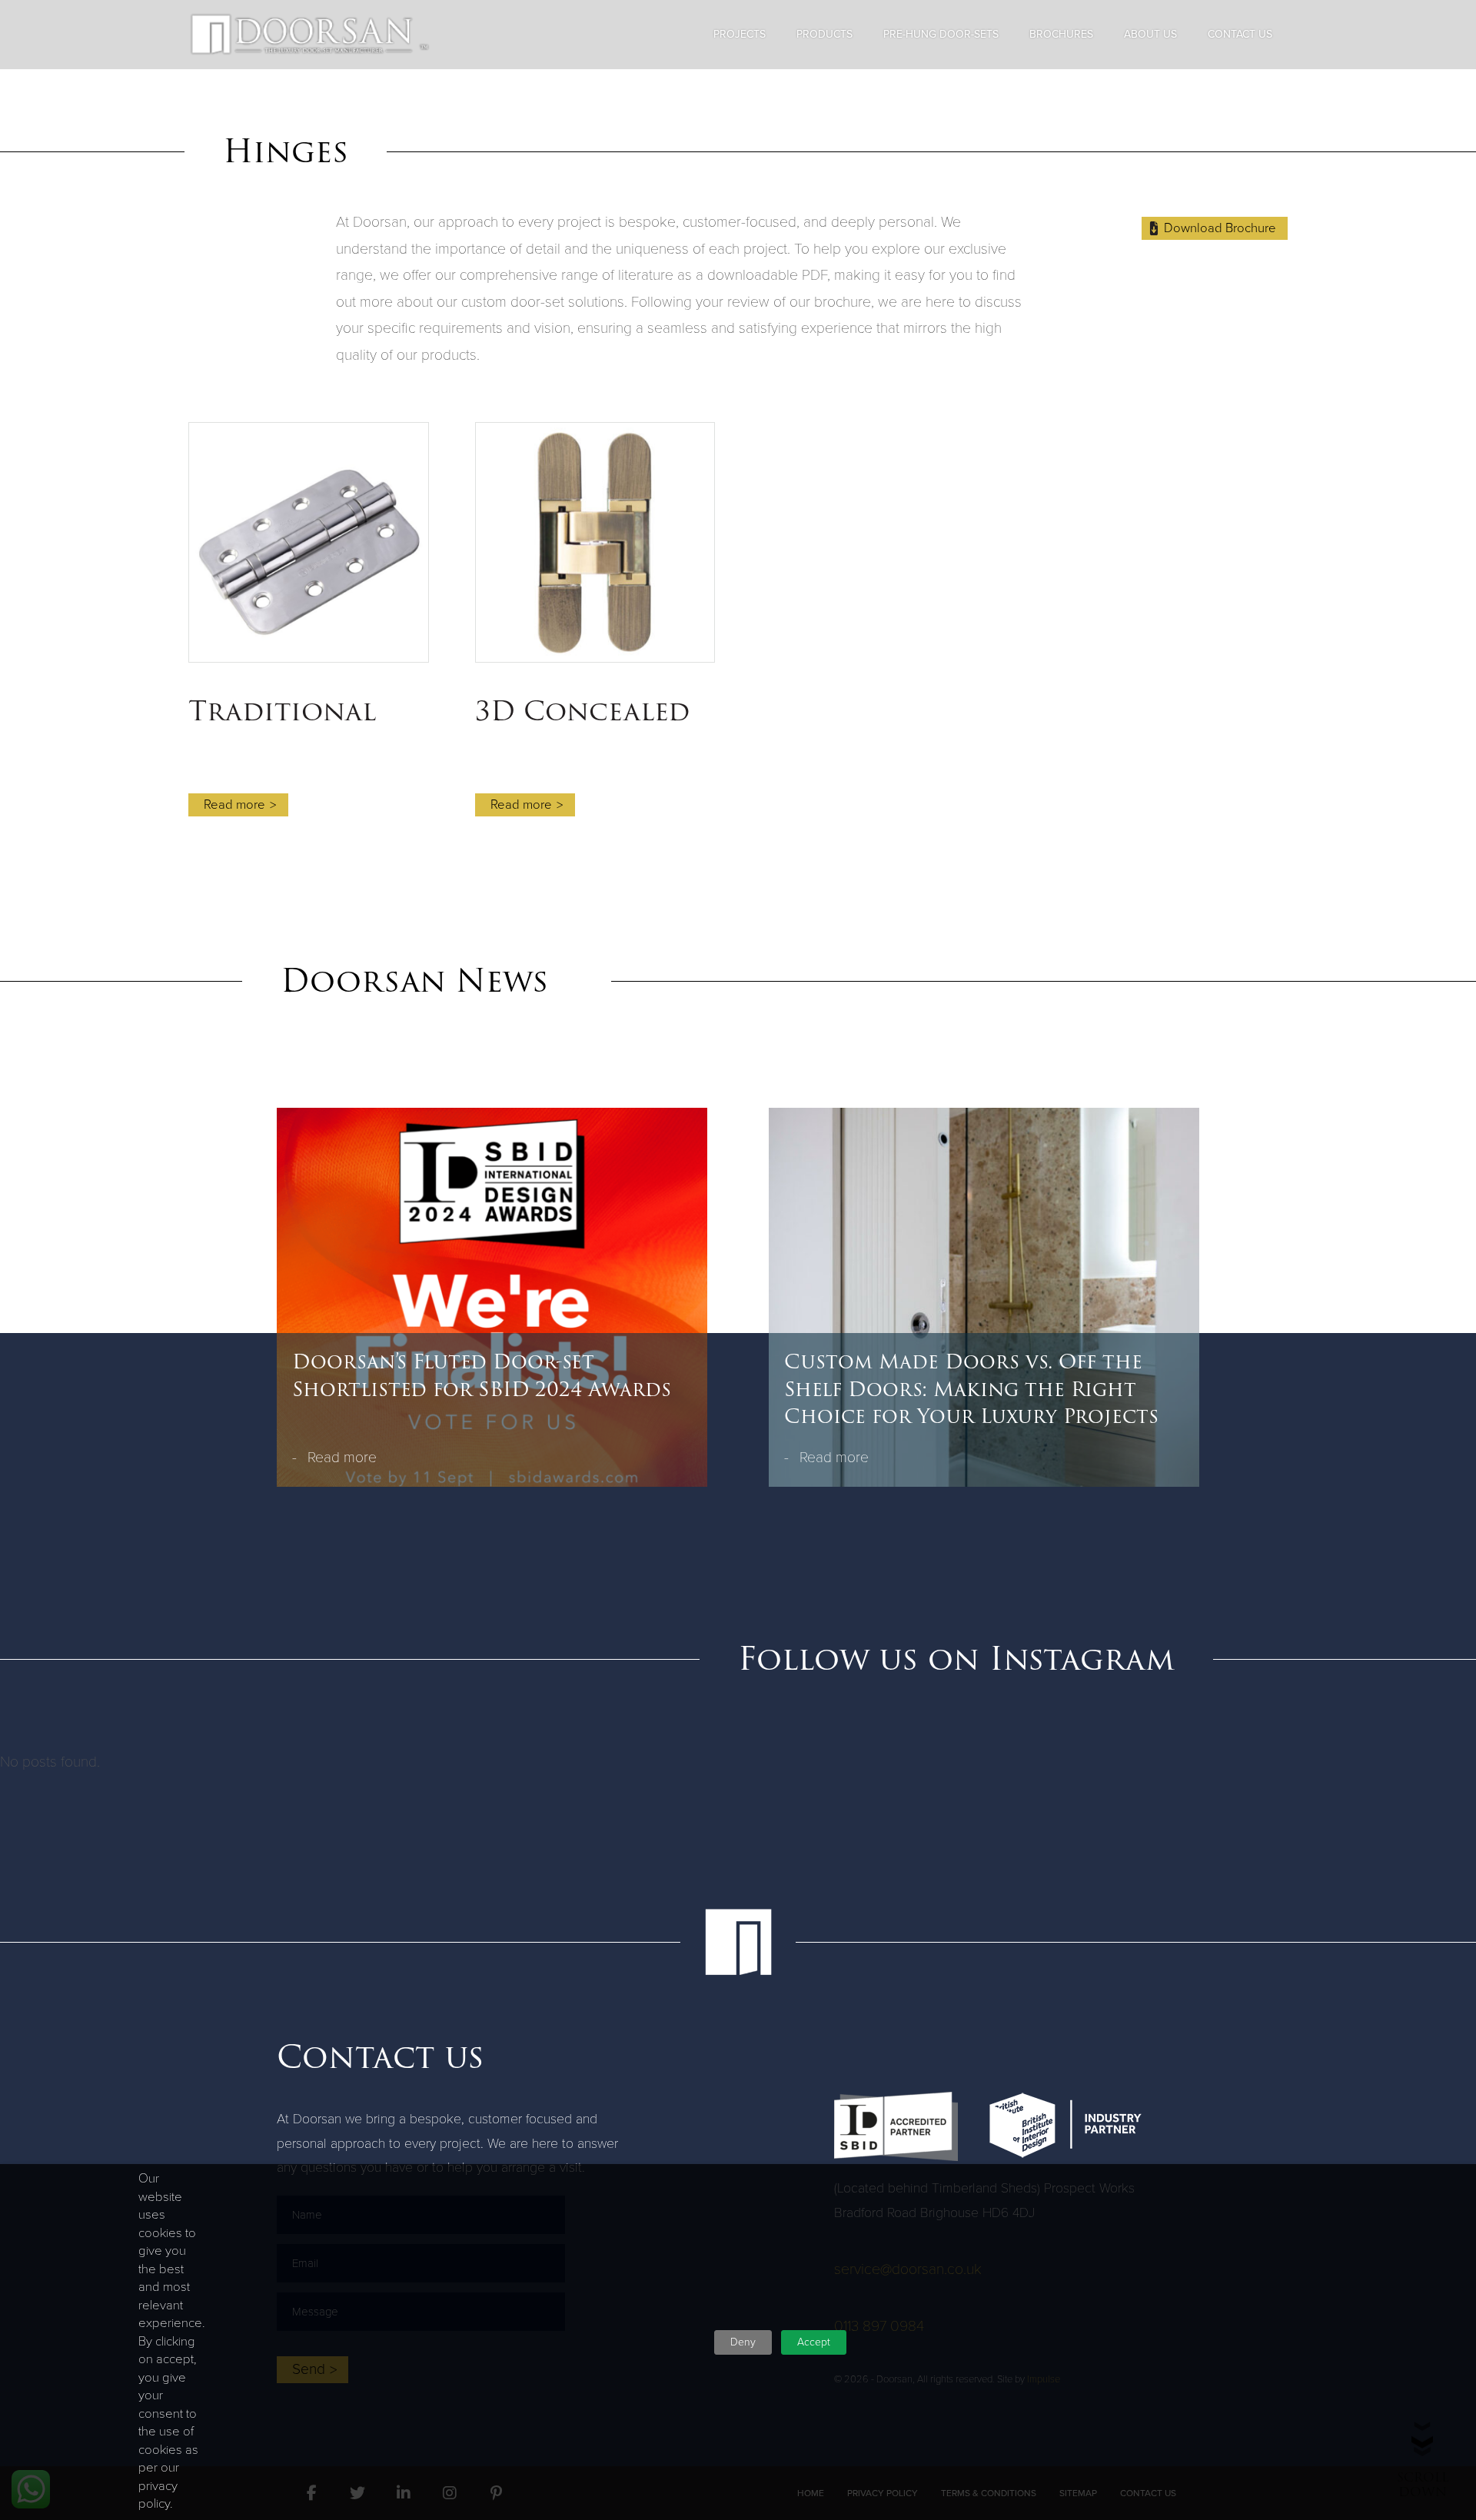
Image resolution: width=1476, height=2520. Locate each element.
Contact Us (1240, 34)
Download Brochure (1220, 228)
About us (1150, 34)
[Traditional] (309, 542)
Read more (342, 1457)
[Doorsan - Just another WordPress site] (310, 35)
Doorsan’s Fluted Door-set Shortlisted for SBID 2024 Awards (482, 1376)
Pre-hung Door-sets (941, 34)
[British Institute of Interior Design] (1065, 2125)
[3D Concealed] (595, 542)
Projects (740, 34)
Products (824, 34)
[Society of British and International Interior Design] (896, 2126)
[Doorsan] (738, 1942)
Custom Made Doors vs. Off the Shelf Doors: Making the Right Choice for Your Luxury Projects (971, 1390)
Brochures (1061, 34)
